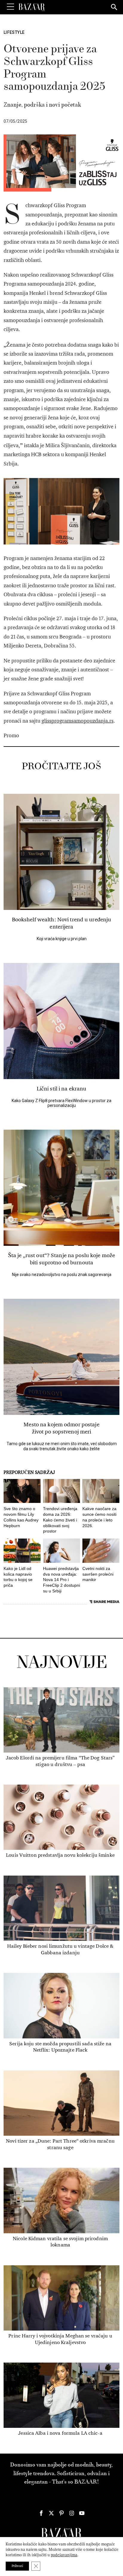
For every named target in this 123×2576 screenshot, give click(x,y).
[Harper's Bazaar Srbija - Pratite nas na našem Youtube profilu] (82, 2513)
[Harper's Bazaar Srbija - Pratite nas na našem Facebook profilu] (41, 2513)
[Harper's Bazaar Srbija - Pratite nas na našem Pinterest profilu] (61, 2513)
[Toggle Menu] (10, 7)
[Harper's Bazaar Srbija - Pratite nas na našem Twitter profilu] (51, 2513)
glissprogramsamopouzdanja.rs (77, 721)
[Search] (114, 7)
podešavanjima (64, 2555)
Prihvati (17, 2566)
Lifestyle (14, 32)
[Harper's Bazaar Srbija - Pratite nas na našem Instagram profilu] (72, 2513)
